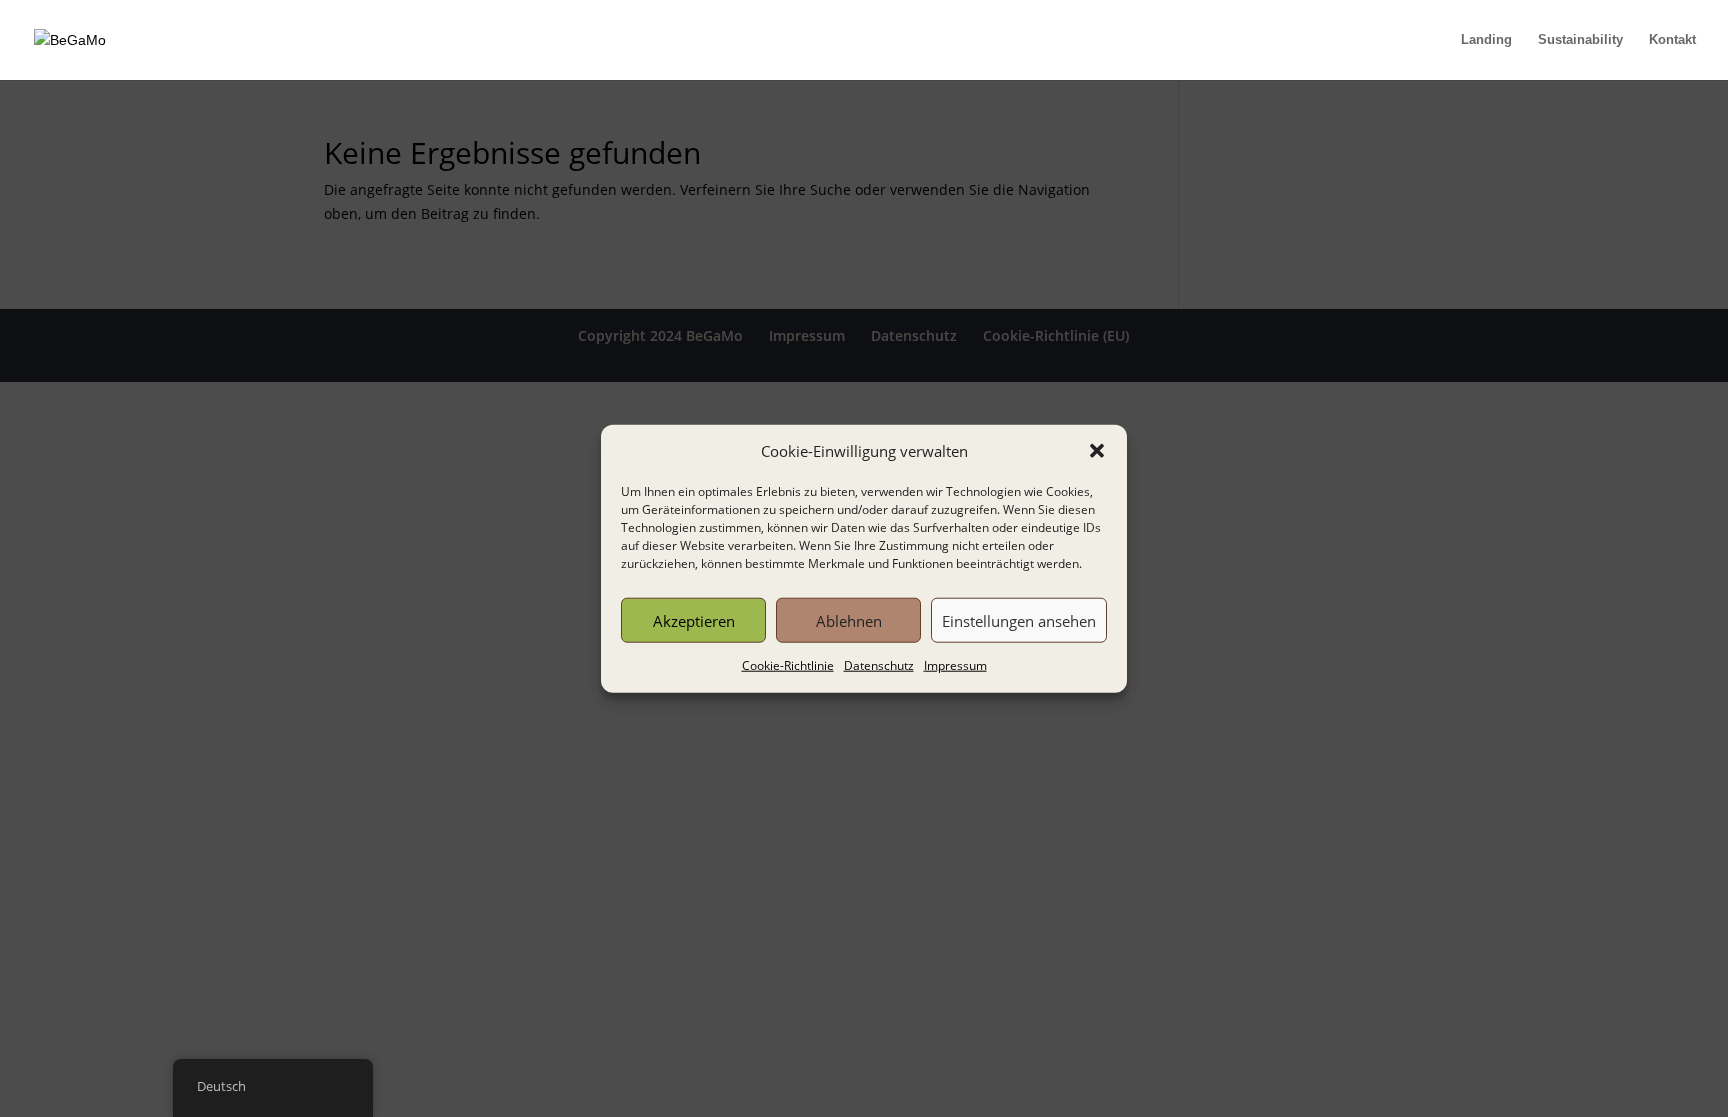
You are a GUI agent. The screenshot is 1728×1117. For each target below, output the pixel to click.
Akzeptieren (694, 621)
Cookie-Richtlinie (788, 665)
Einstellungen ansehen (1019, 621)
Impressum (955, 665)
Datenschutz (879, 665)
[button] (1097, 451)
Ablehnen (849, 621)
